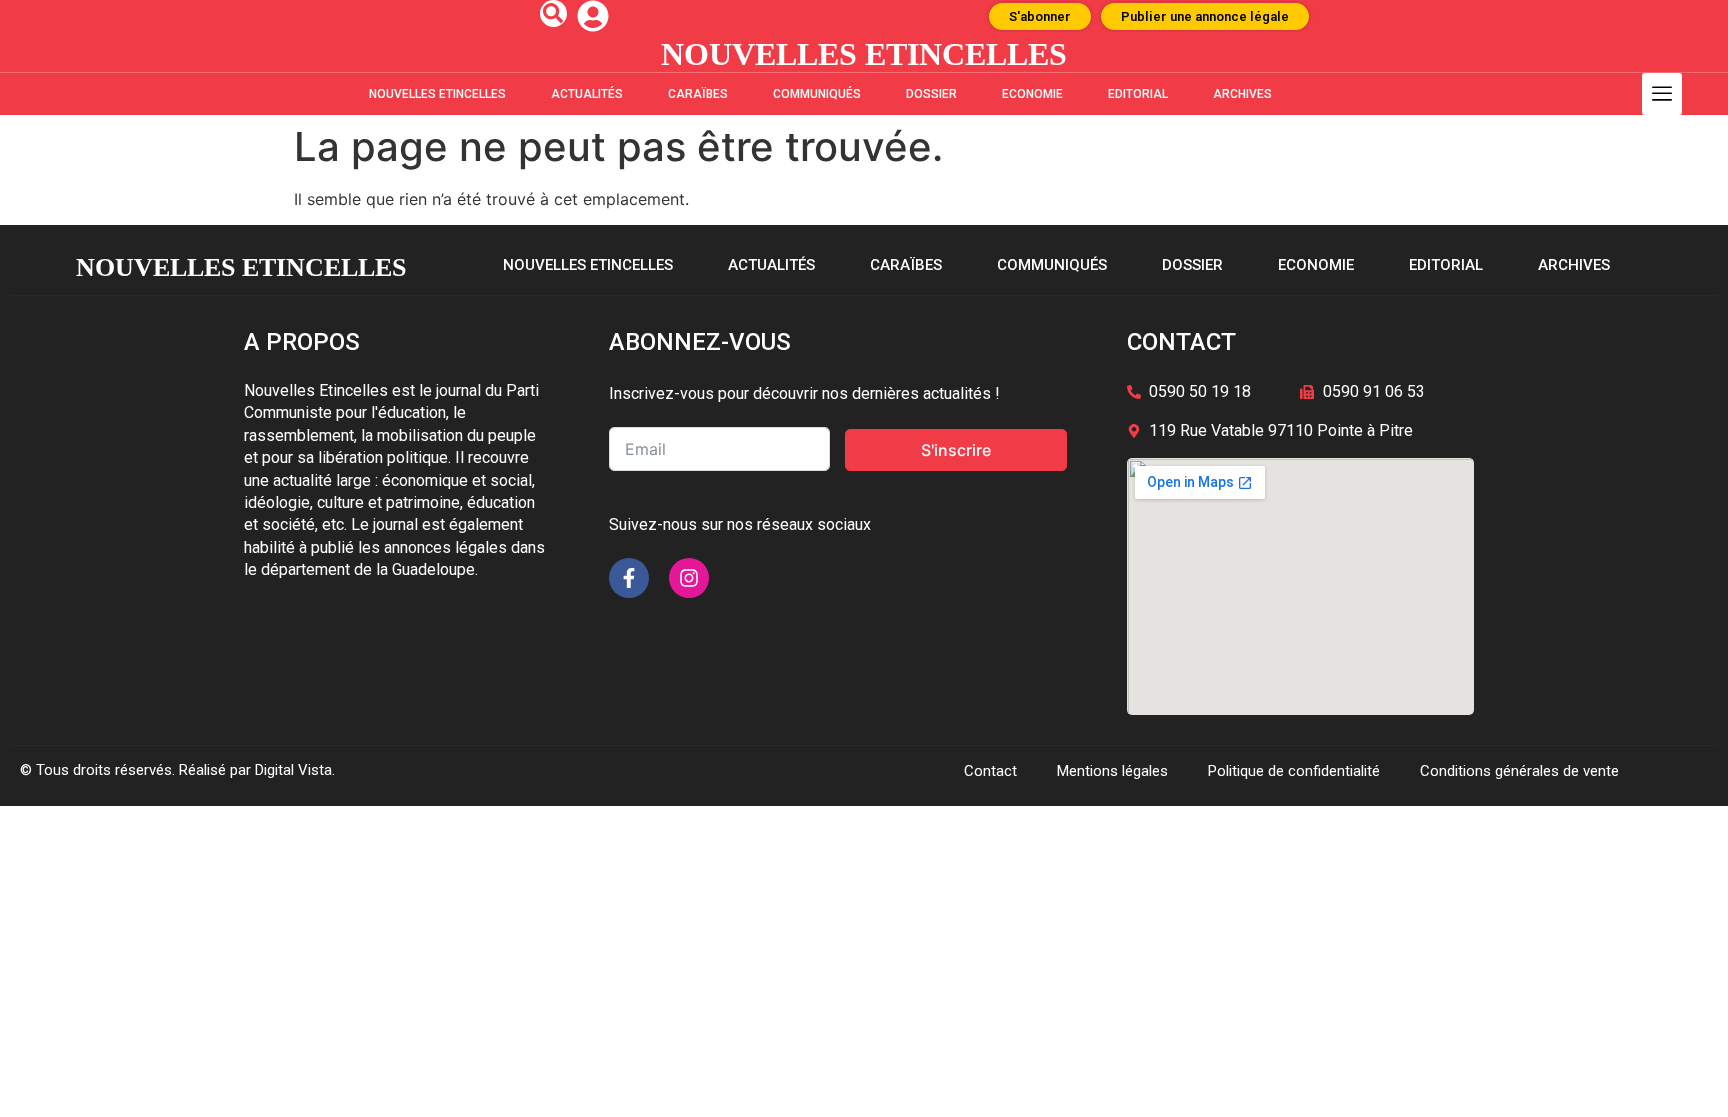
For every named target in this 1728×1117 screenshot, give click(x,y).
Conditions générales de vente (1519, 771)
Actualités (587, 94)
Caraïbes (698, 94)
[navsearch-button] (553, 13)
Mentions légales (1112, 771)
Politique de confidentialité (1294, 771)
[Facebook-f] (629, 578)
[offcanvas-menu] (1662, 94)
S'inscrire (956, 450)
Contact (990, 771)
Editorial (1138, 94)
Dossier (931, 94)
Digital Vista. (295, 770)
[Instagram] (689, 578)
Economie (1032, 94)
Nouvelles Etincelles (437, 94)
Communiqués (817, 94)
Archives (1242, 94)
